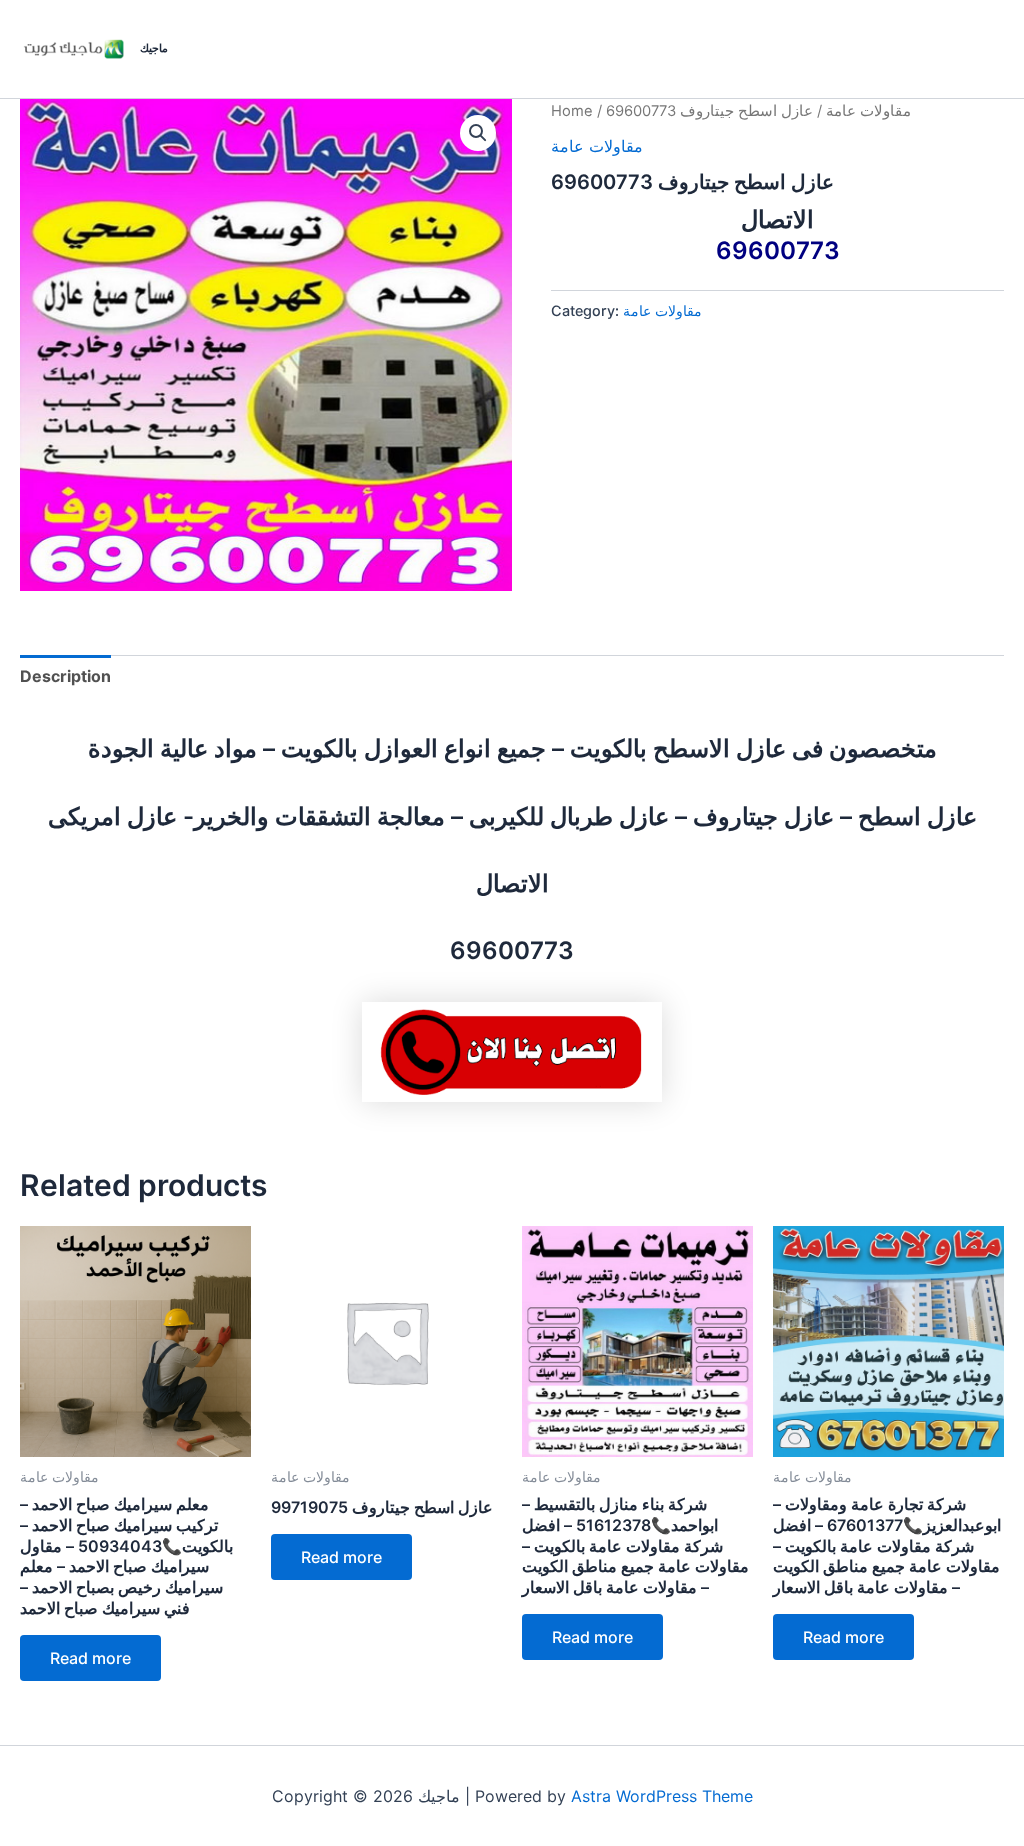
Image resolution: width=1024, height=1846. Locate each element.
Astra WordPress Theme (662, 1796)
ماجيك (154, 48)
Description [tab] (65, 676)
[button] (478, 133)
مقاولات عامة (868, 111)
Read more (90, 1658)
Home (572, 111)
